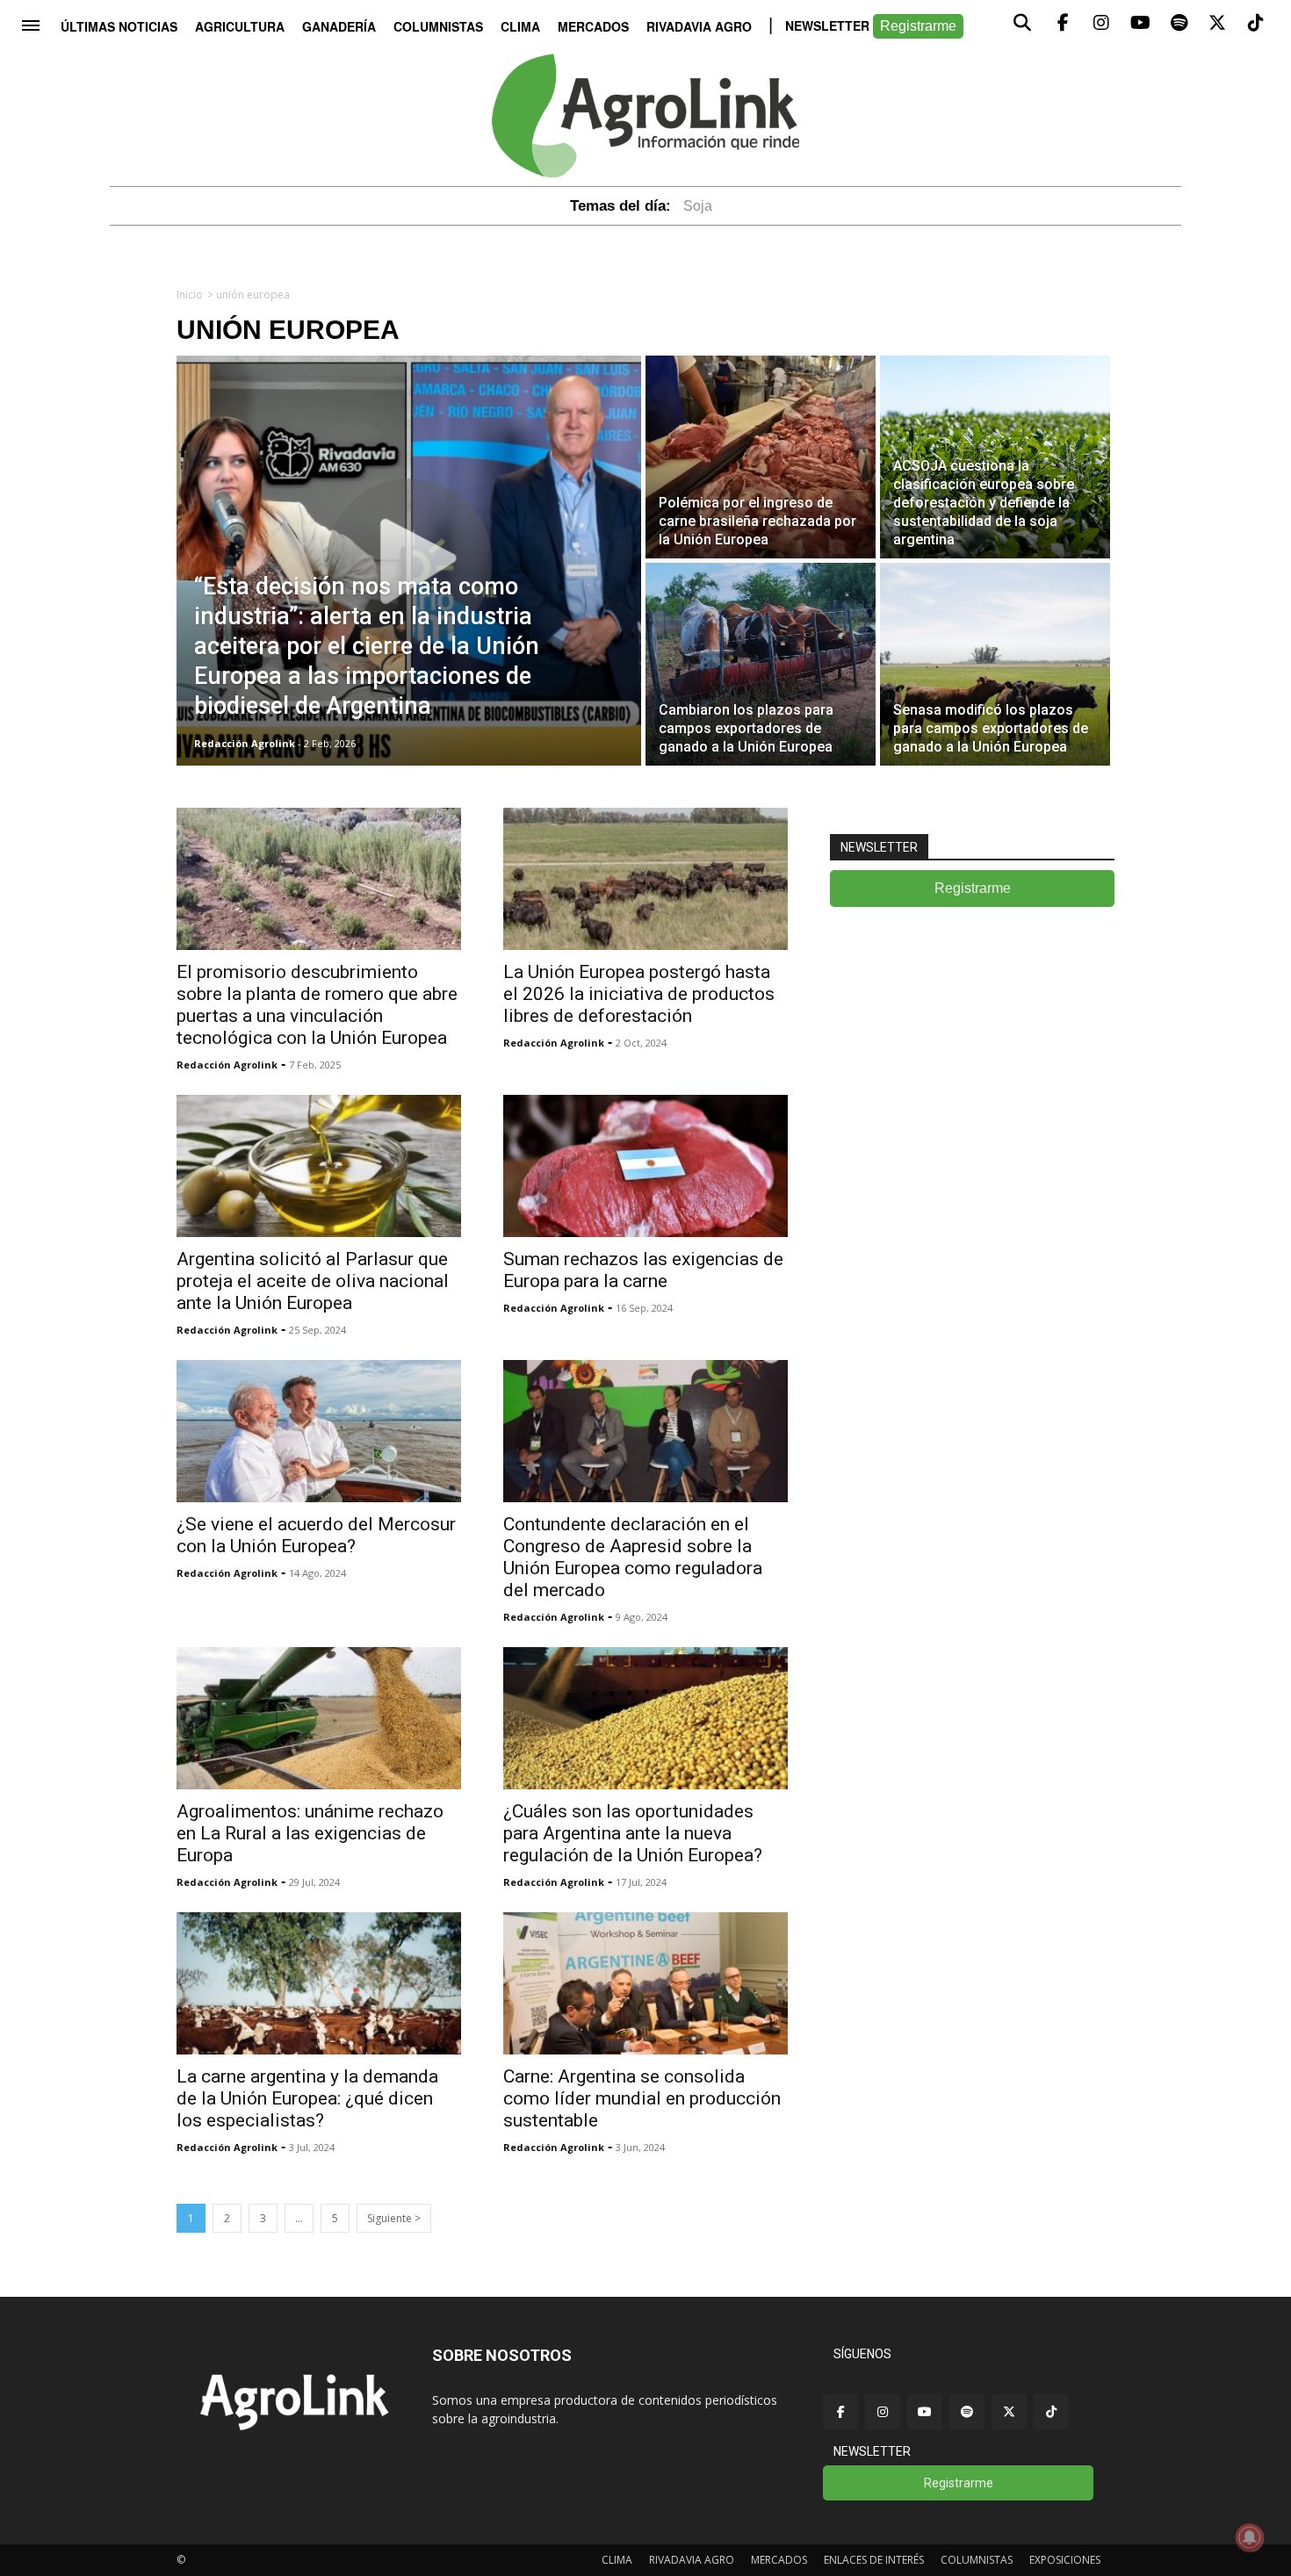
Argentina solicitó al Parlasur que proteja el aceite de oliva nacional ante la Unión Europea (313, 1281)
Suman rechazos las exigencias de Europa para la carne (643, 1270)
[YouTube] (925, 2412)
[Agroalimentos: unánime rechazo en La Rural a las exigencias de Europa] (319, 1718)
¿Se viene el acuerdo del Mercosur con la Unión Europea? (316, 1535)
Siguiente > (394, 2218)
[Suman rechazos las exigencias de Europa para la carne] (645, 1166)
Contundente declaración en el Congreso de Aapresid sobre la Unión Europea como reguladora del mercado (633, 1557)
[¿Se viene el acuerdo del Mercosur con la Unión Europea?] (319, 1431)
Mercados (593, 26)
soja (698, 206)
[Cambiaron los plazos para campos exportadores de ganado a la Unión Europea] (761, 664)
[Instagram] (883, 2412)
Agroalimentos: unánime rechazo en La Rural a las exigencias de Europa (310, 1833)
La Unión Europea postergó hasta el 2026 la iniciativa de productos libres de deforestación (639, 994)
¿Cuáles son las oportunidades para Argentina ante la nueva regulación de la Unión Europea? (633, 1833)
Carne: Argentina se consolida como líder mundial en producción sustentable (642, 2098)
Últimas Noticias (119, 26)
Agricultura (240, 26)
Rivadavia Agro (699, 26)
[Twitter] (1009, 2412)
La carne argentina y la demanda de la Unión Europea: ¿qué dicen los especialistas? (307, 2098)
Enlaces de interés (874, 2560)
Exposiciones (1065, 2560)
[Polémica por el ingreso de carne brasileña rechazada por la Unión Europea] (761, 457)
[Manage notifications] (1250, 2537)
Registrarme (918, 26)
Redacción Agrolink (227, 1065)
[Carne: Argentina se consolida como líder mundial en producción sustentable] (645, 1983)
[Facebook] (840, 2412)
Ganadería (339, 26)
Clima (520, 26)
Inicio (190, 295)
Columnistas (438, 26)
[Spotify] (967, 2412)
